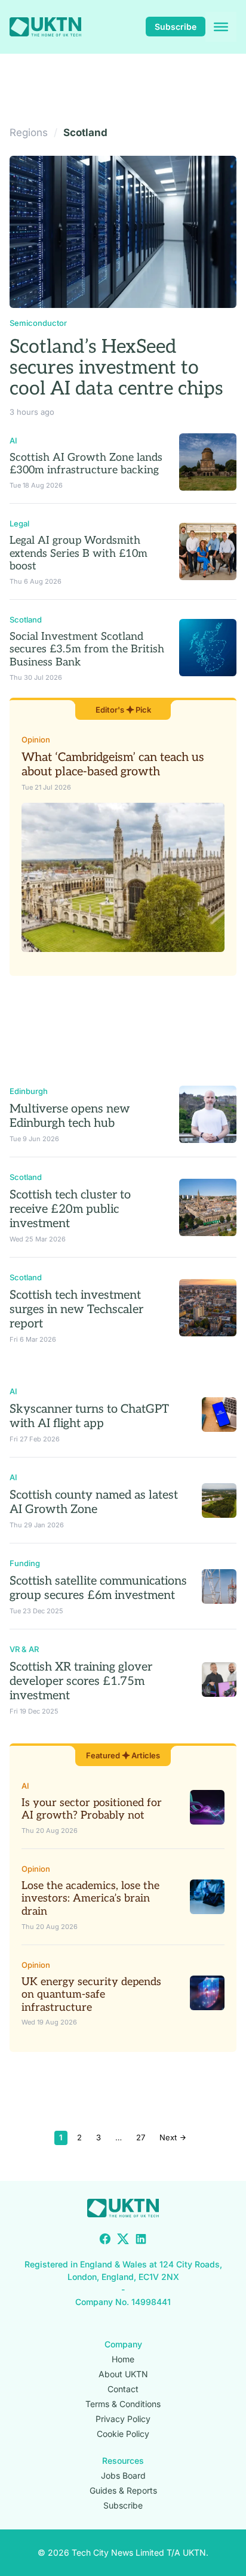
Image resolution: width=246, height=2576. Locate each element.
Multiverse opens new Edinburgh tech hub (70, 1116)
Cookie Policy (123, 2434)
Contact (123, 2389)
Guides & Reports (123, 2490)
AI (13, 440)
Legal (19, 523)
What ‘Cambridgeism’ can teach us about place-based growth (113, 765)
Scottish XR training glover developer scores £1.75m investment (81, 1681)
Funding (25, 1563)
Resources (123, 2461)
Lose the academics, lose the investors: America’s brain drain (90, 1899)
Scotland (26, 620)
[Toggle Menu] (221, 27)
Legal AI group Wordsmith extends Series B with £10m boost (79, 553)
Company (123, 2344)
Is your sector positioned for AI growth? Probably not (92, 1809)
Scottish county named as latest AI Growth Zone (94, 1502)
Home (123, 2359)
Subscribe (176, 27)
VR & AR (24, 1649)
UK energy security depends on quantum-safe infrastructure (91, 1995)
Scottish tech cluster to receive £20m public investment (70, 1209)
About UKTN (123, 2374)
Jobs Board (123, 2475)
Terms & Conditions (123, 2404)
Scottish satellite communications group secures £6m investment (98, 1588)
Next (169, 2137)
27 (141, 2137)
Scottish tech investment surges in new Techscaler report (76, 1309)
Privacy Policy (123, 2419)
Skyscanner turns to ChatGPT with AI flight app (89, 1416)
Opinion (36, 739)
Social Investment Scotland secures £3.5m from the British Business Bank (87, 649)
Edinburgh (29, 1091)
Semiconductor (38, 323)
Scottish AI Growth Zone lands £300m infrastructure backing (86, 464)
